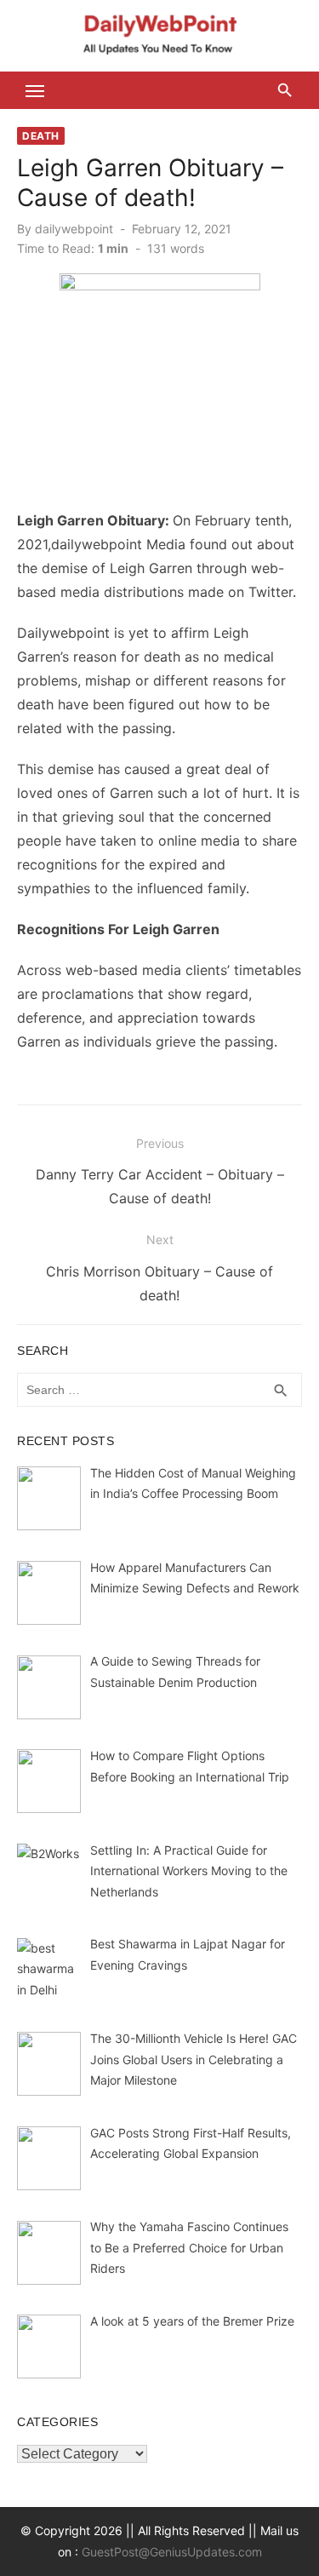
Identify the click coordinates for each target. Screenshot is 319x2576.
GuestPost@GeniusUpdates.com (172, 2552)
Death (41, 136)
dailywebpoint (74, 229)
